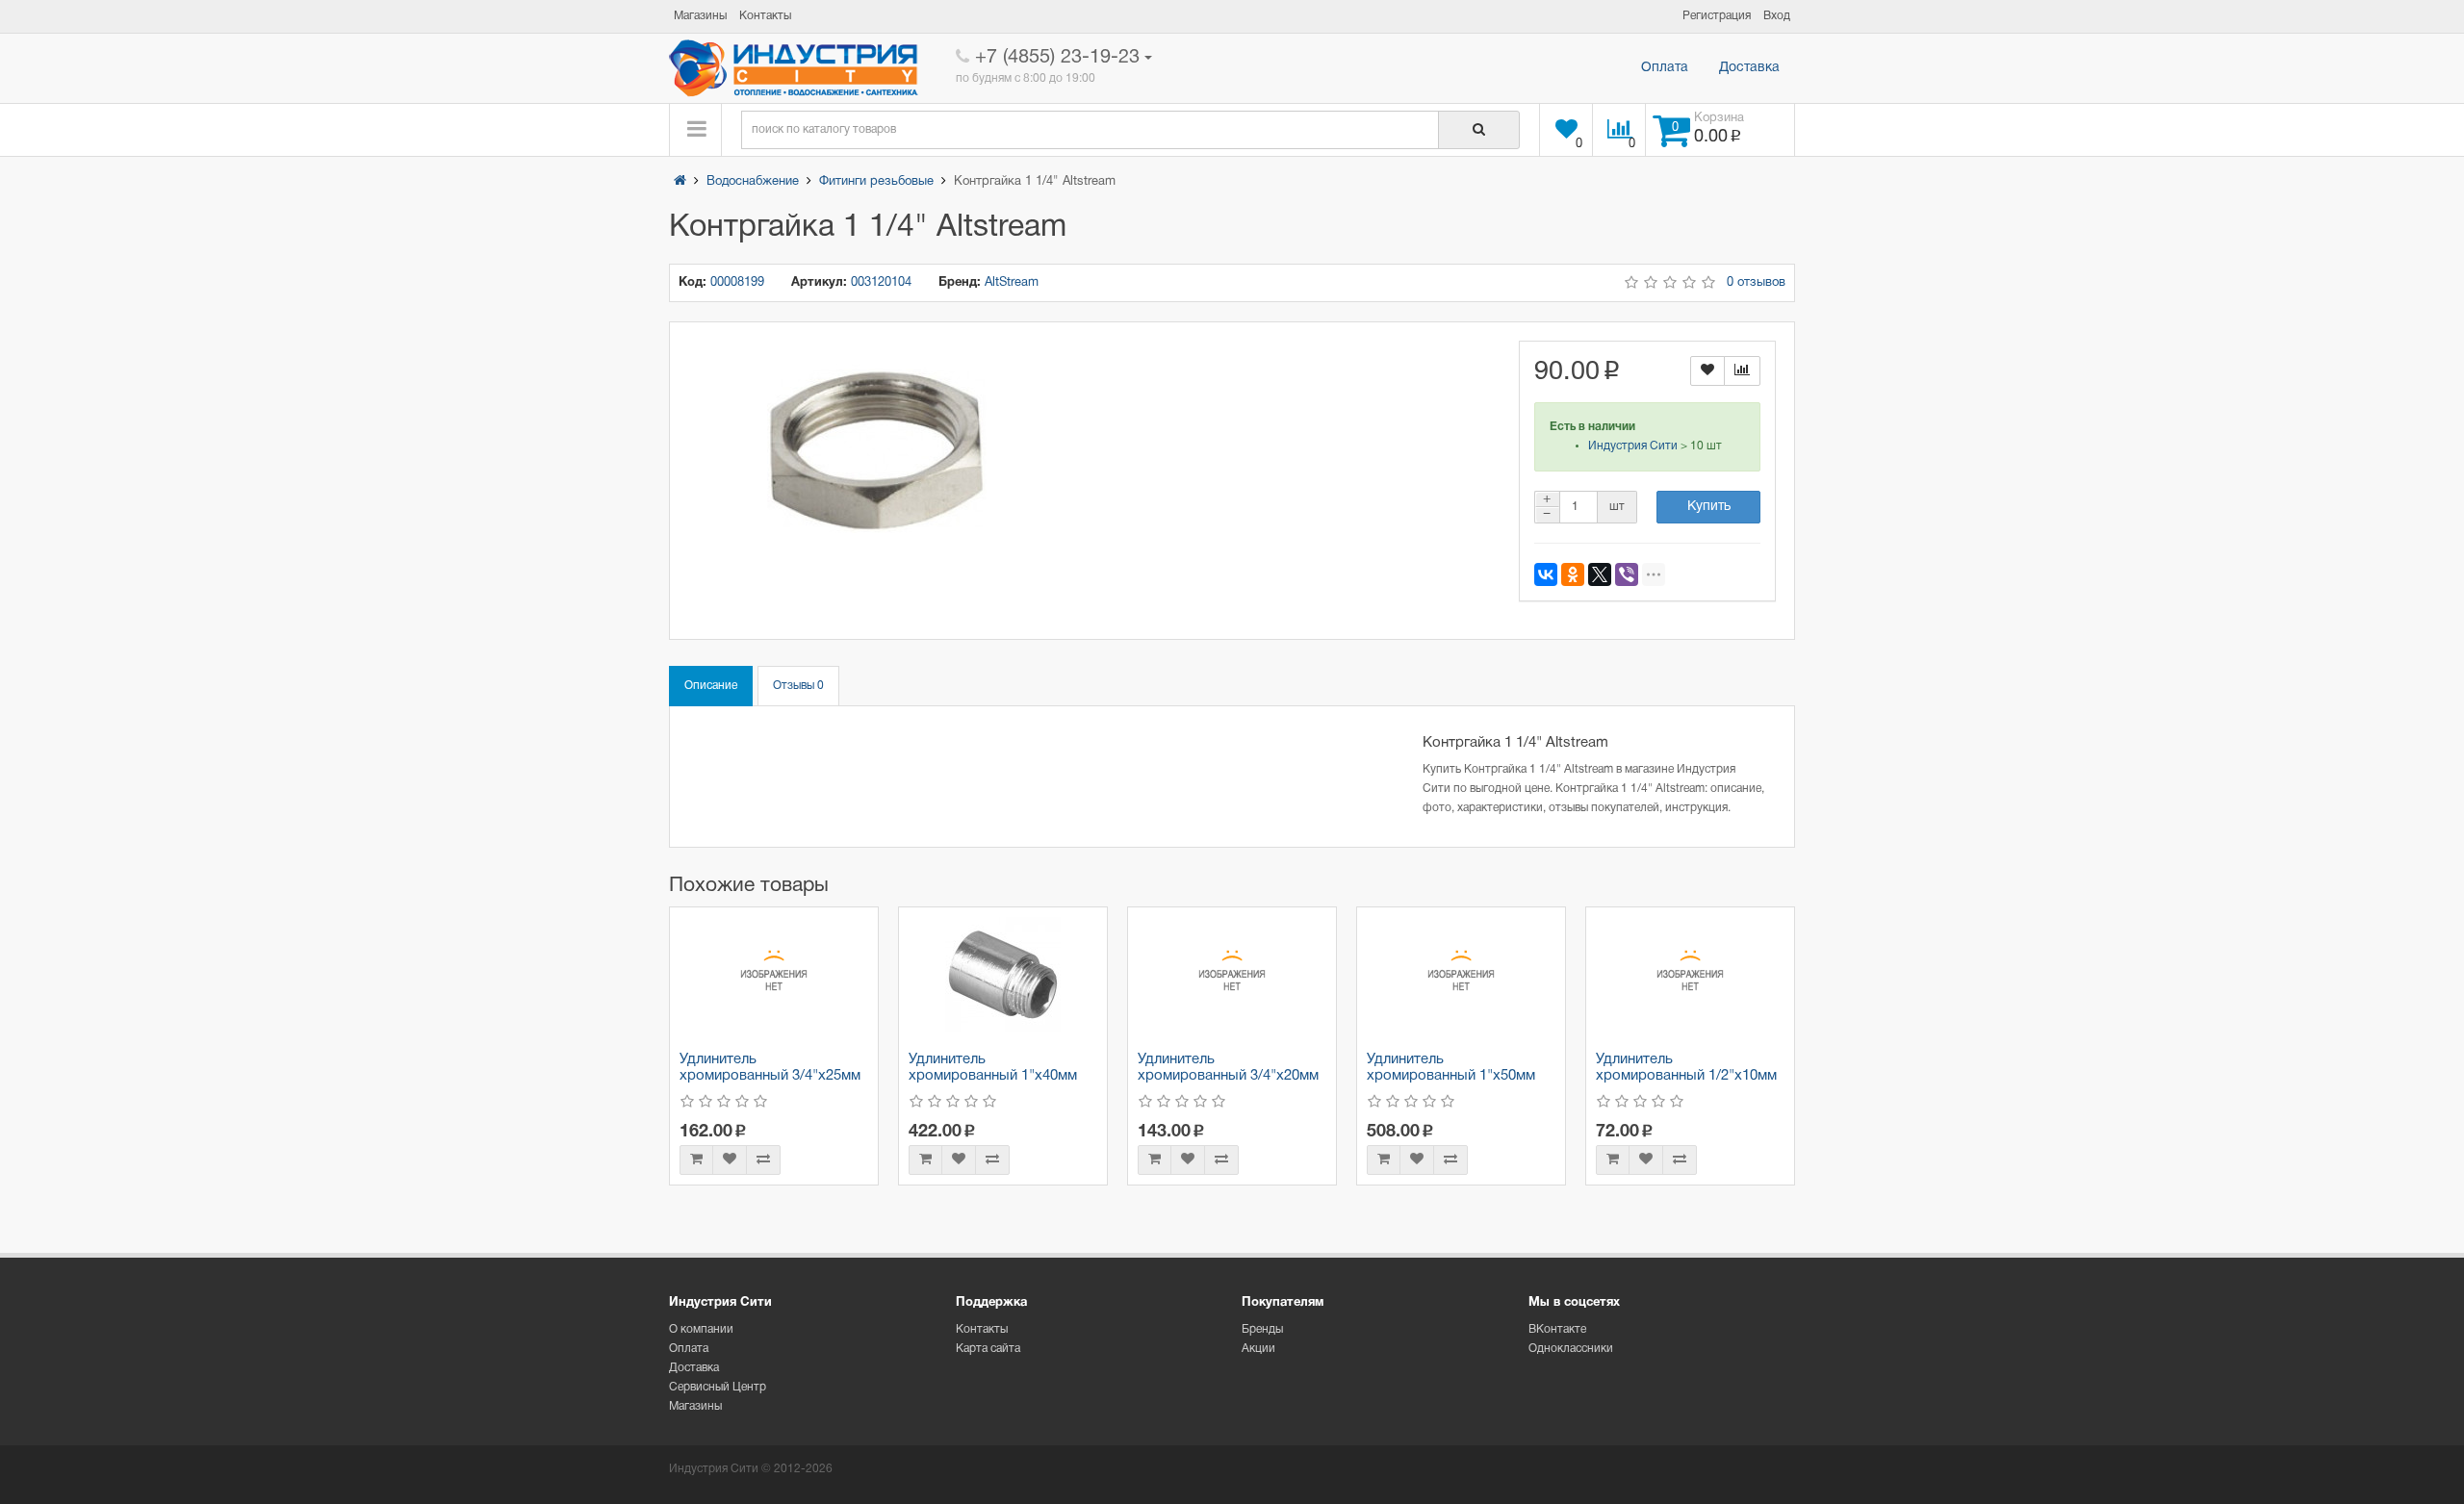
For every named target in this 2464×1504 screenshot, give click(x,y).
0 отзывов (1756, 283)
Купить (1709, 507)
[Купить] (696, 1160)
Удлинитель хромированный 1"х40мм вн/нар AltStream (993, 1075)
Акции (1258, 1349)
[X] (1600, 574)
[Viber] (1627, 574)
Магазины (695, 1406)
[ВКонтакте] (1546, 574)
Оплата (1665, 68)
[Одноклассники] (1573, 574)
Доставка (1749, 68)
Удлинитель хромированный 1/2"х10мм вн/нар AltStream (1686, 1075)
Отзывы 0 (798, 686)
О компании (701, 1329)
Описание (711, 686)
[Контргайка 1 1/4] (876, 450)
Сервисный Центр (718, 1387)
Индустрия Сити (1633, 446)
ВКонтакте (1557, 1329)
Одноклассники (1571, 1349)
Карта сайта (988, 1349)
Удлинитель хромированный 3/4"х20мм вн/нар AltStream (1228, 1075)
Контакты (982, 1329)
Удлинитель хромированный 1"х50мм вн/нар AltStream (1451, 1075)
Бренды (1262, 1329)
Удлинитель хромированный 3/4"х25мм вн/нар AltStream (770, 1075)
